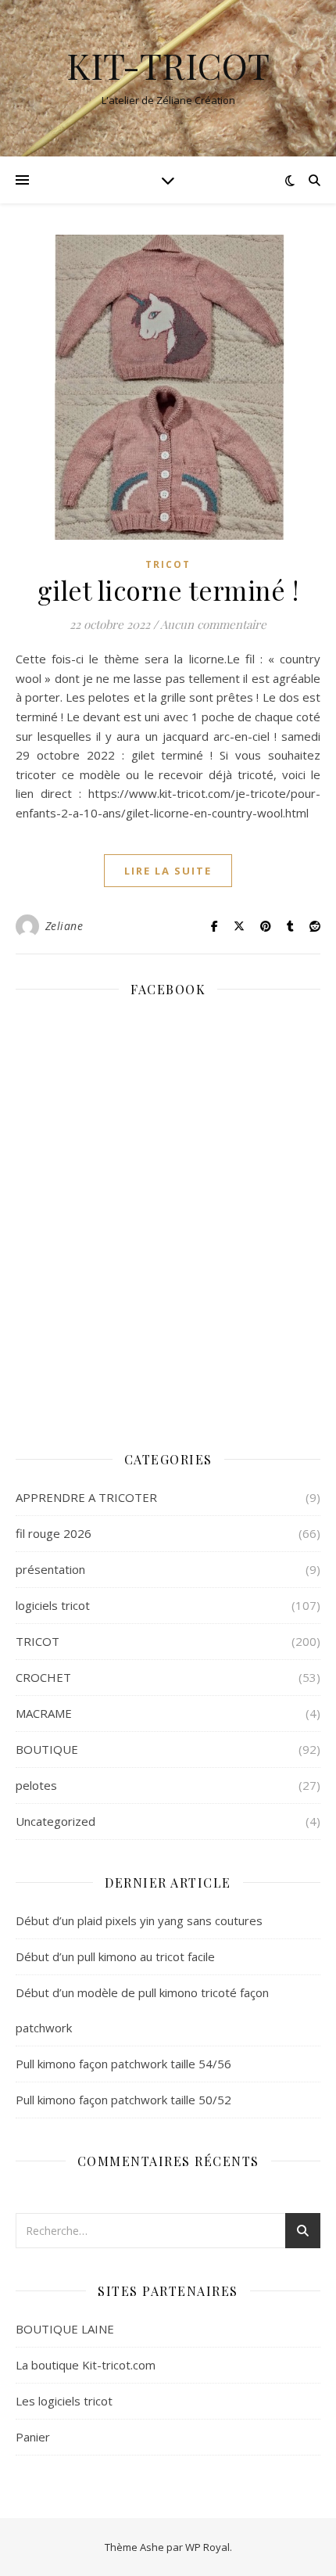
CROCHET (43, 1677)
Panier (33, 2437)
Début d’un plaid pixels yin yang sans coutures (139, 1920)
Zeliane (64, 926)
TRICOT (168, 564)
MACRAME (44, 1713)
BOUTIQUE (47, 1749)
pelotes (36, 1785)
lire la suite (168, 871)
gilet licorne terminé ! (168, 590)
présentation (50, 1569)
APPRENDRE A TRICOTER (86, 1497)
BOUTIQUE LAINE (65, 2329)
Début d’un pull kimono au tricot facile (115, 1956)
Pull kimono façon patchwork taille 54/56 (123, 2064)
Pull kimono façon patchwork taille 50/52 (123, 2100)
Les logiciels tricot (64, 2401)
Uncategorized (55, 1821)
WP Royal (207, 2547)
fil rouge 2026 (54, 1533)
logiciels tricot (53, 1605)
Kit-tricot (168, 65)
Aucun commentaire (213, 624)
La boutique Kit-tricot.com (86, 2365)
